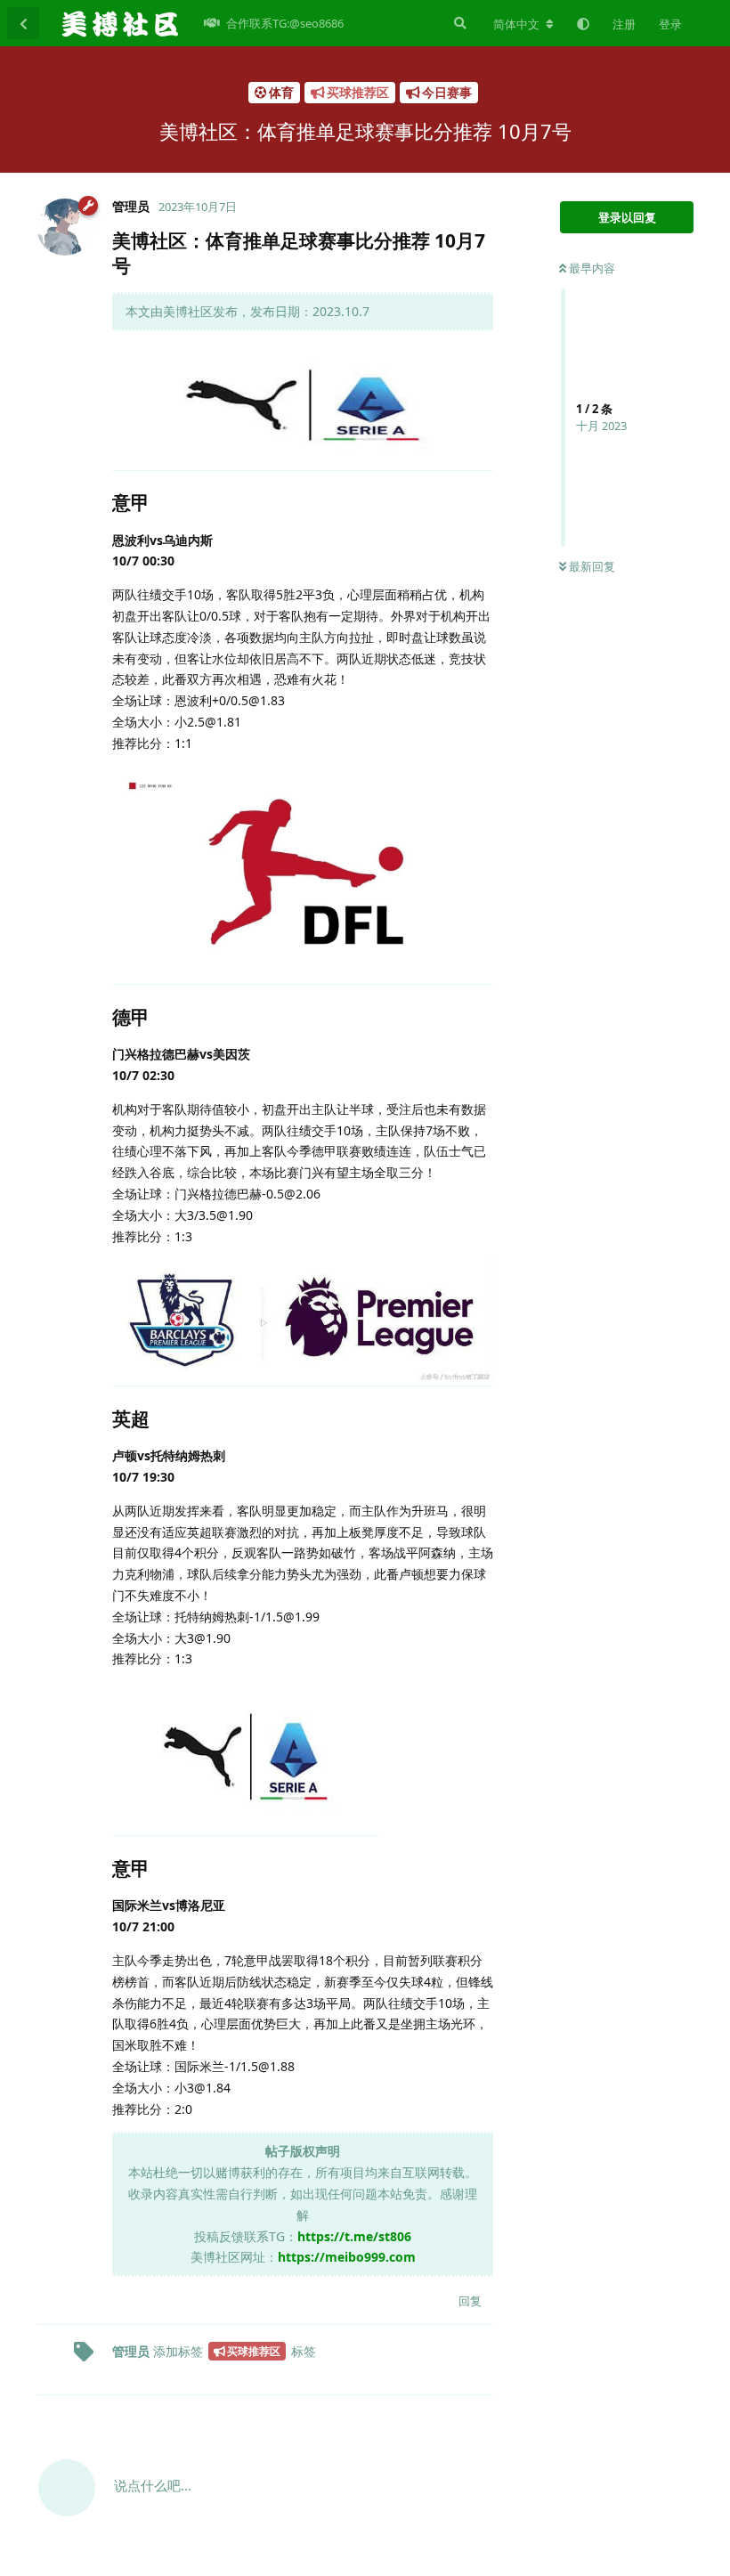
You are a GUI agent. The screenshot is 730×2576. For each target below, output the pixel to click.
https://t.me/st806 (354, 2236)
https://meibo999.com (347, 2257)
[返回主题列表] (23, 23)
